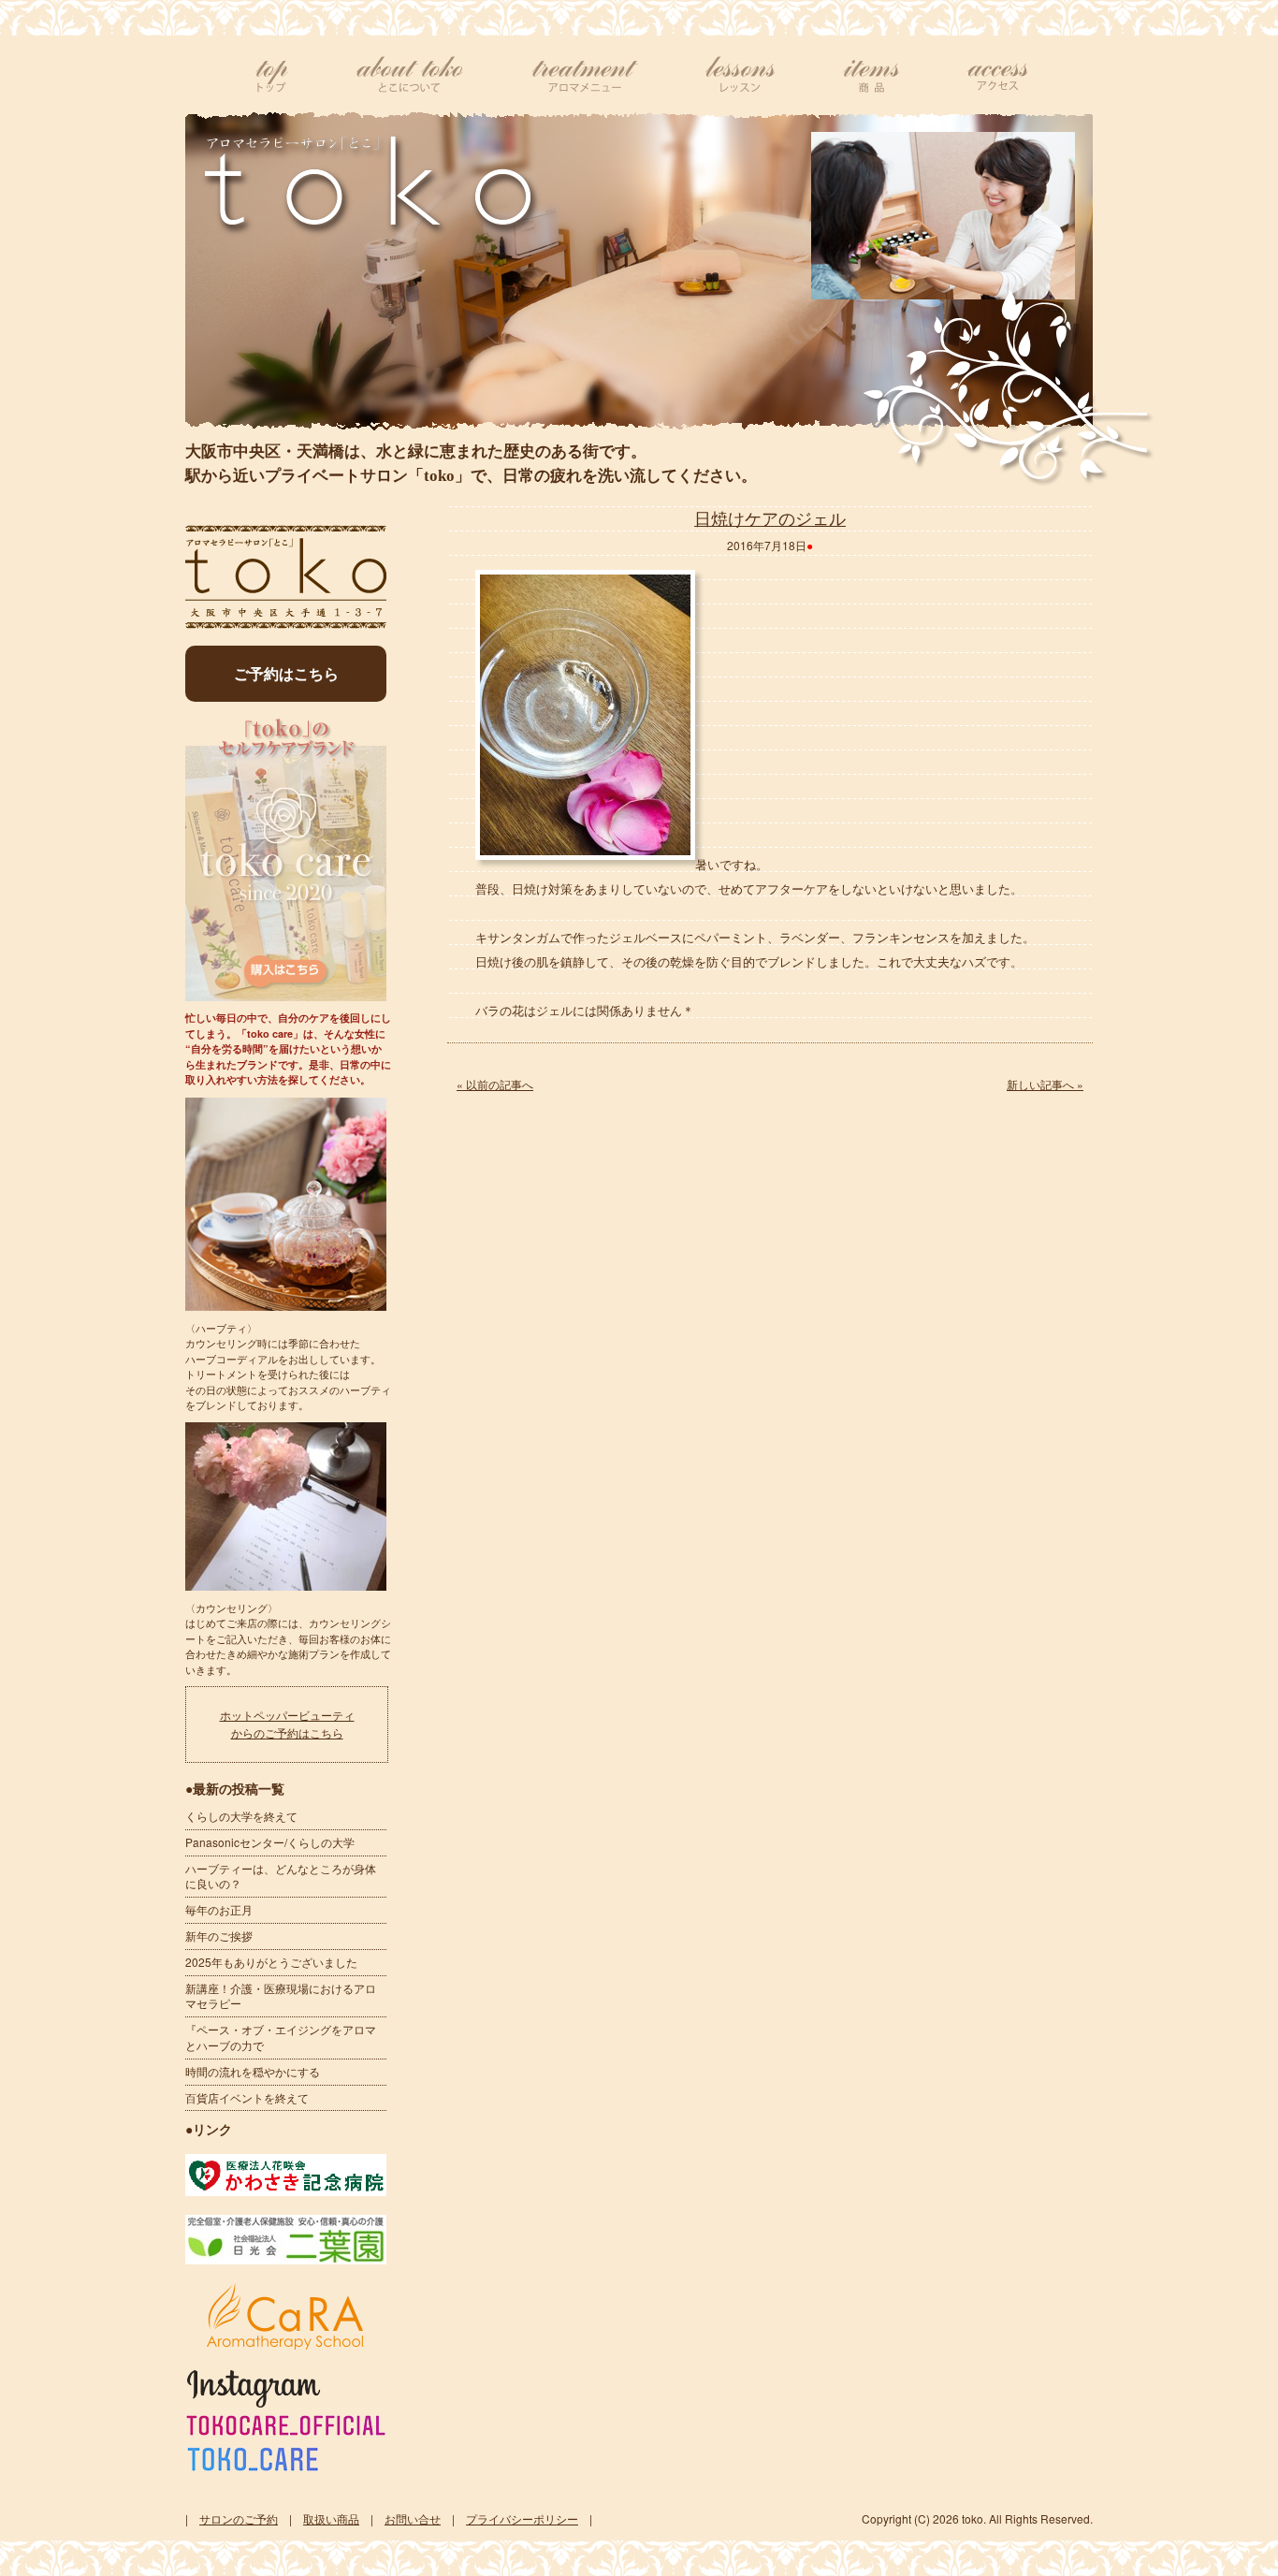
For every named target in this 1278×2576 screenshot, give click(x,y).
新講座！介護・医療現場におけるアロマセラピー (281, 1996)
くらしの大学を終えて (241, 1816)
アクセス (997, 75)
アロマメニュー (585, 75)
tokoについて (410, 75)
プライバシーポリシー (522, 2518)
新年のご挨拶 (219, 1936)
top (272, 75)
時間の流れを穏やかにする (253, 2071)
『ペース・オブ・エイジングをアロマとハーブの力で (281, 2037)
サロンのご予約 (239, 2518)
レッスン (741, 75)
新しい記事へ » (1045, 1084)
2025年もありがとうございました (271, 1962)
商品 (871, 75)
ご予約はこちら (286, 673)
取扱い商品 (331, 2518)
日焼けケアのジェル (770, 517)
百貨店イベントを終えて (247, 2097)
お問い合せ (413, 2518)
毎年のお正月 (219, 1909)
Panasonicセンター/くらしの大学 (270, 1842)
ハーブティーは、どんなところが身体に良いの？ (281, 1876)
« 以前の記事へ (495, 1084)
